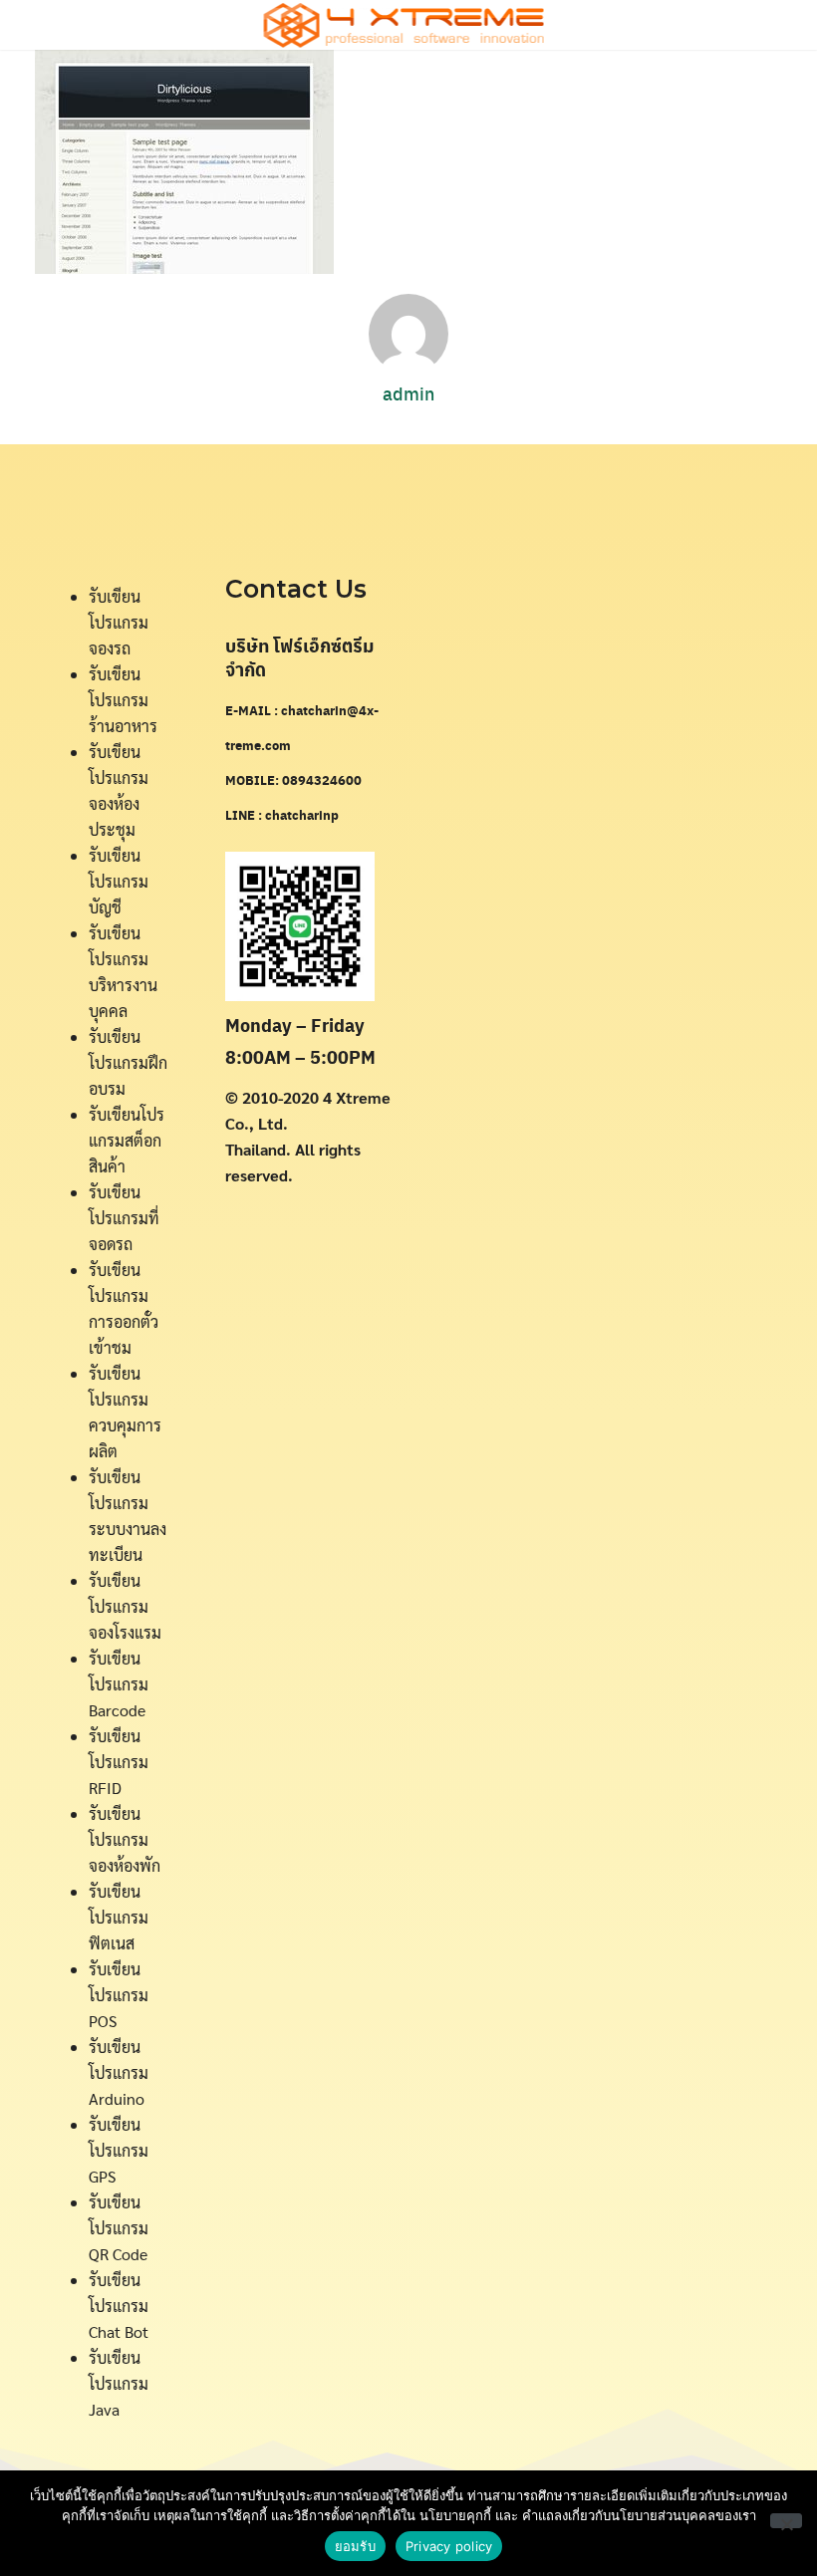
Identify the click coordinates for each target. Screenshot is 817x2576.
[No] (786, 2521)
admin (408, 393)
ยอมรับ (355, 2546)
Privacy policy (449, 2546)
